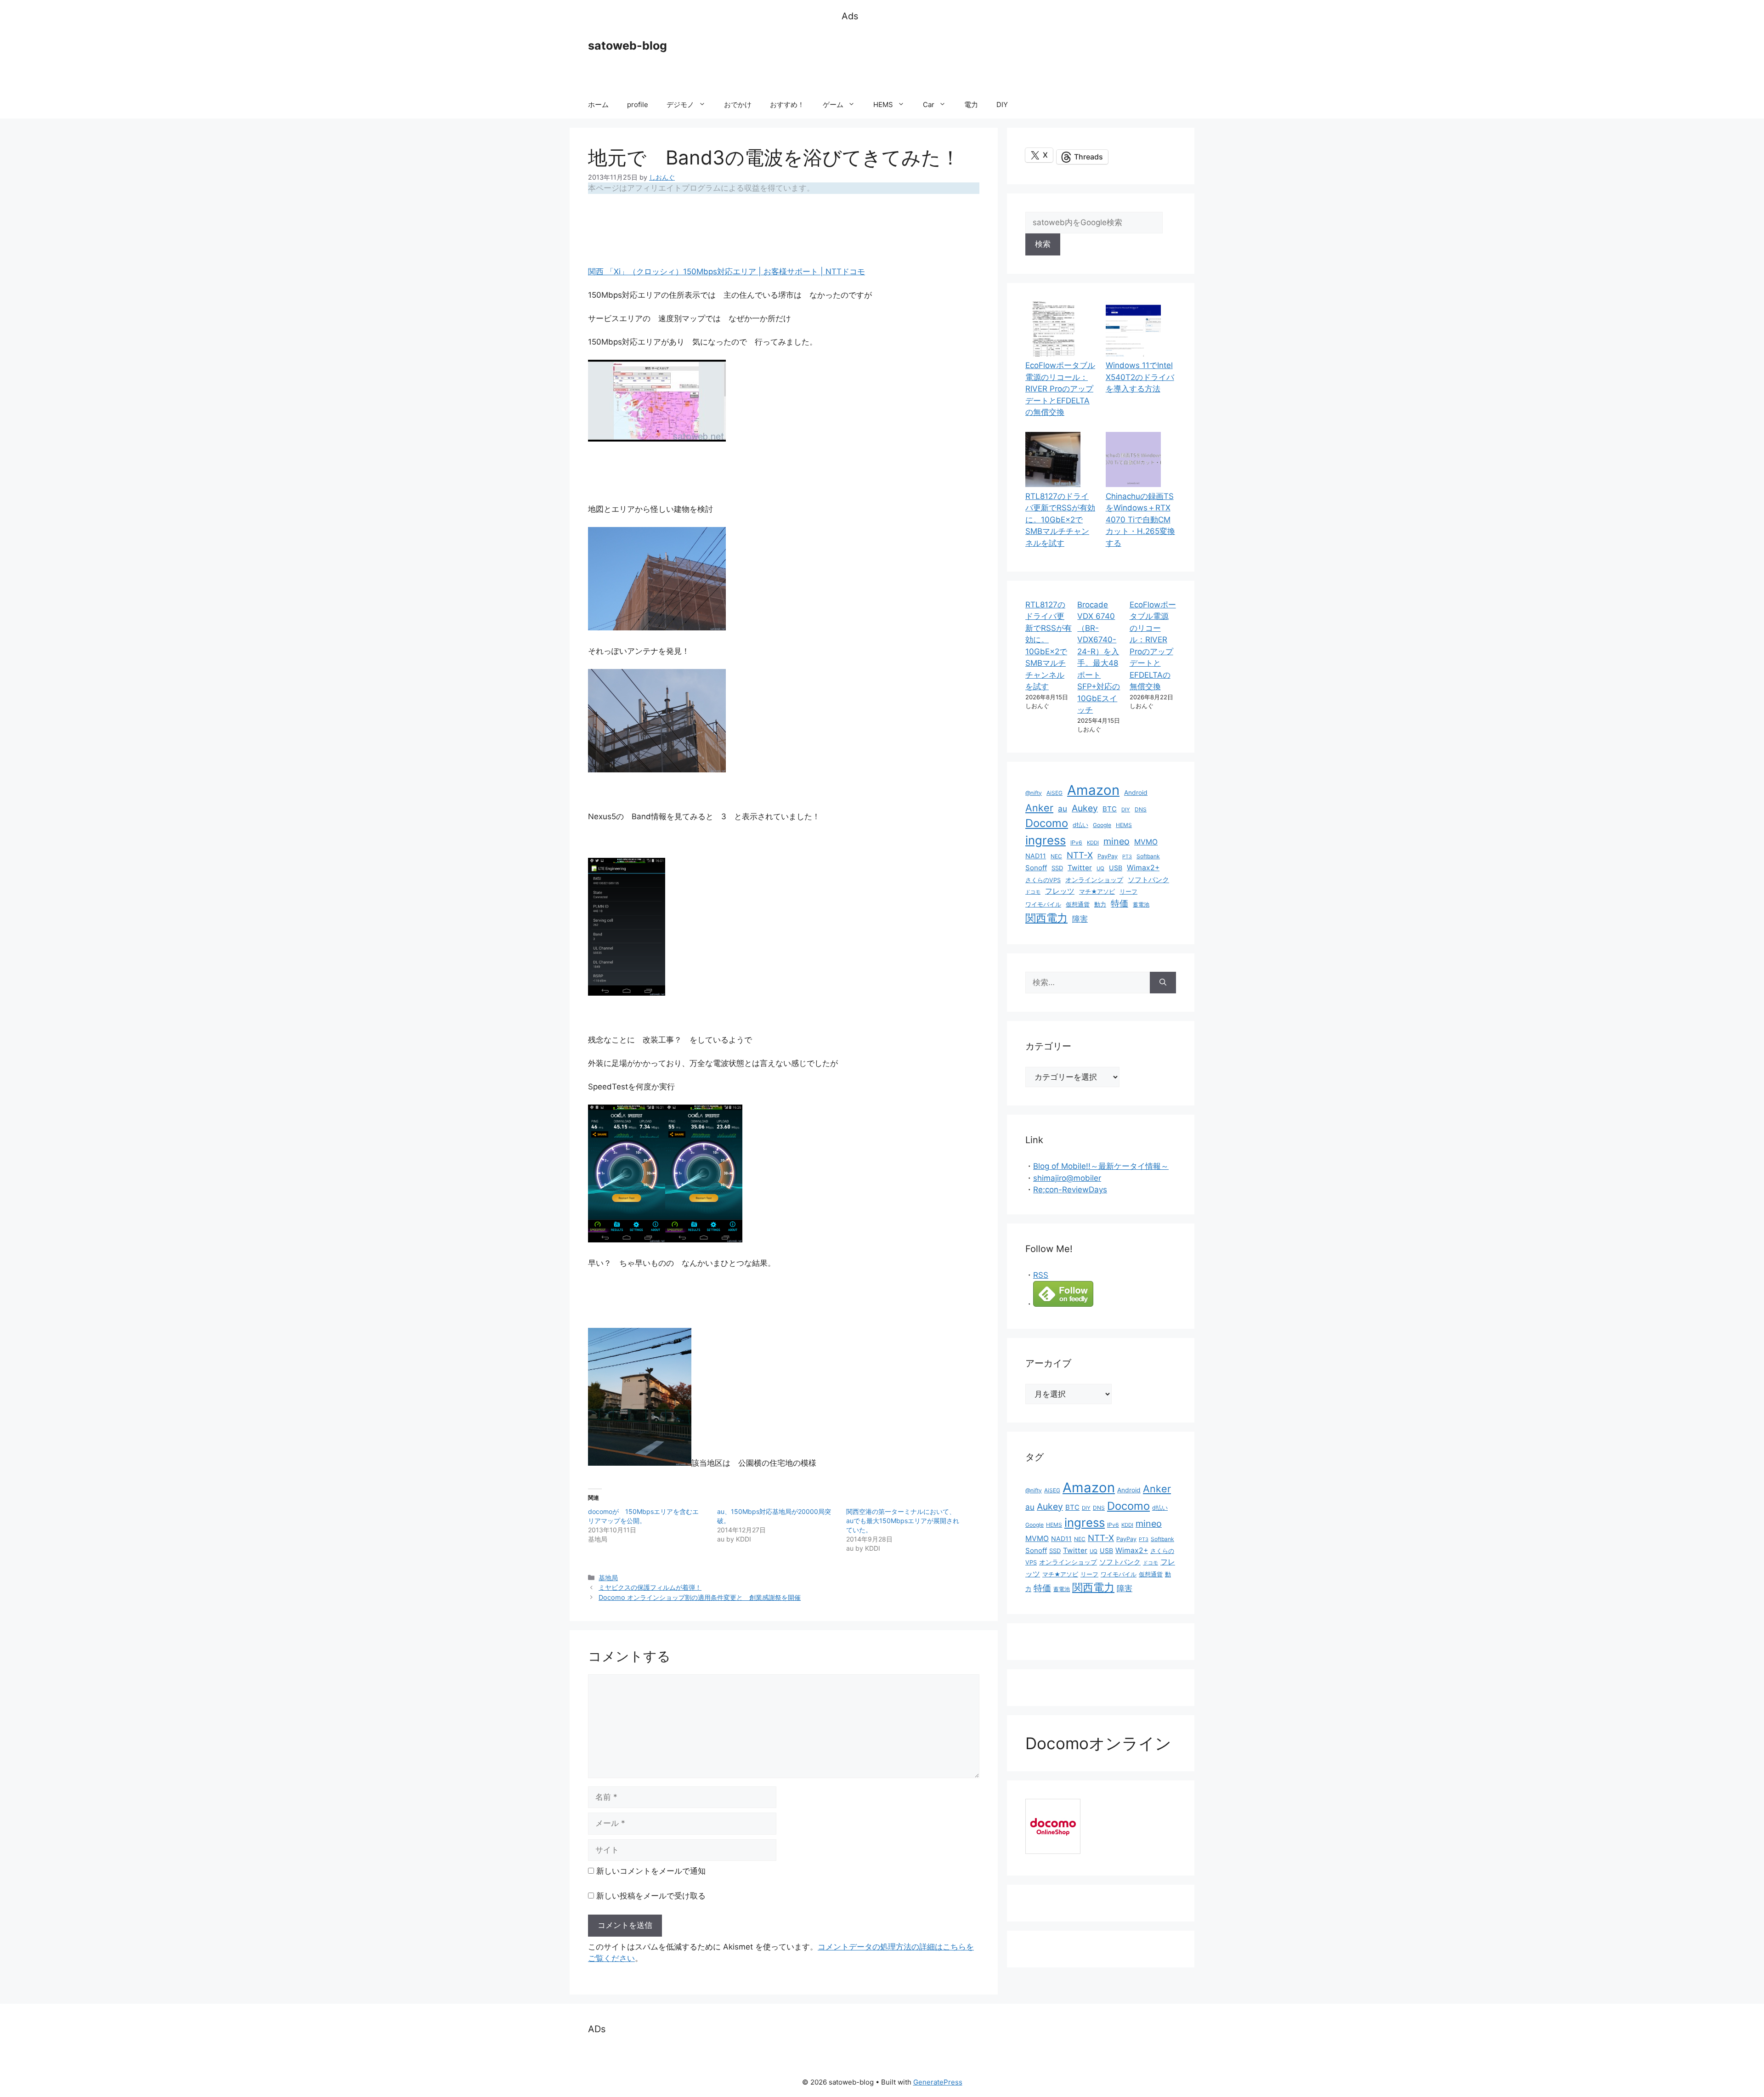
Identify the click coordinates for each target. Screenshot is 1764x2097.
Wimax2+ (1143, 868)
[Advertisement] (1009, 57)
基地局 (608, 1578)
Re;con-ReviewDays (1070, 1190)
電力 (971, 105)
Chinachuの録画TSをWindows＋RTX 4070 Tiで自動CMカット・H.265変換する (1140, 520)
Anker (1039, 808)
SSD (1057, 868)
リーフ (1128, 892)
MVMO (1146, 842)
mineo (1117, 841)
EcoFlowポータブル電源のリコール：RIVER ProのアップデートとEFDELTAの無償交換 (1060, 389)
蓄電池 (1141, 904)
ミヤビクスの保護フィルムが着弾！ (650, 1587)
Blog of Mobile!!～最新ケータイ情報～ (1101, 1166)
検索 (1043, 244)
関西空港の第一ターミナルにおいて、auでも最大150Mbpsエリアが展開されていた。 (903, 1521)
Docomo (1047, 823)
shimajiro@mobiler (1067, 1178)
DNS (1141, 809)
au (1063, 808)
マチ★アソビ (1097, 892)
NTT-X (1080, 855)
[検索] (1163, 983)
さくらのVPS (1043, 880)
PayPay (1108, 856)
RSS (1041, 1275)
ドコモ (1033, 892)
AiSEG (1054, 793)
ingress (1046, 840)
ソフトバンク (1148, 880)
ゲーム (833, 105)
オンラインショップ (1094, 880)
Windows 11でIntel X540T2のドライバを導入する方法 (1140, 377)
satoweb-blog (628, 45)
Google (1102, 825)
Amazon (1093, 790)
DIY (1002, 105)
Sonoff (1036, 868)
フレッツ (1060, 891)
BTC (1110, 809)
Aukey (1085, 808)
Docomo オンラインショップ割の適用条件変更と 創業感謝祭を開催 (700, 1597)
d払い (1080, 825)
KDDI (1093, 843)
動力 (1100, 904)
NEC (1056, 856)
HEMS (883, 105)
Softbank (1148, 856)
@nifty (1034, 793)
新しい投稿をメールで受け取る (651, 1896)
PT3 (1127, 857)
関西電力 (1046, 918)
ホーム (598, 105)
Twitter (1080, 868)
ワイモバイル (1043, 904)
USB (1116, 868)
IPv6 (1076, 842)
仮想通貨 (1078, 904)
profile (638, 105)
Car (929, 105)
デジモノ (680, 105)
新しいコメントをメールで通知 (651, 1871)
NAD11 (1036, 856)
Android (1136, 793)
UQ (1100, 868)
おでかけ (738, 105)
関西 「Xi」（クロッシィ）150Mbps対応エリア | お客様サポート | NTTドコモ (727, 272)
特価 (1119, 903)
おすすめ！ (787, 105)
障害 (1080, 919)
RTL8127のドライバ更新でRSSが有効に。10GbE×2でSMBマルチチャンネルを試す (1060, 520)
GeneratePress (938, 2082)
